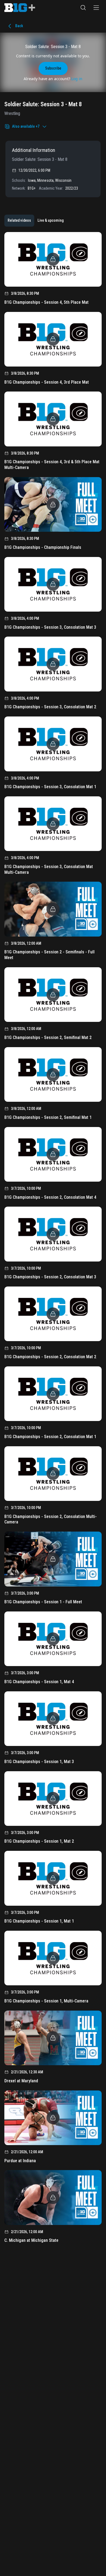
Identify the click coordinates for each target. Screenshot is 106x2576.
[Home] (20, 8)
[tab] (19, 221)
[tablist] (36, 221)
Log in (77, 79)
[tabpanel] (53, 1239)
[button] (83, 8)
